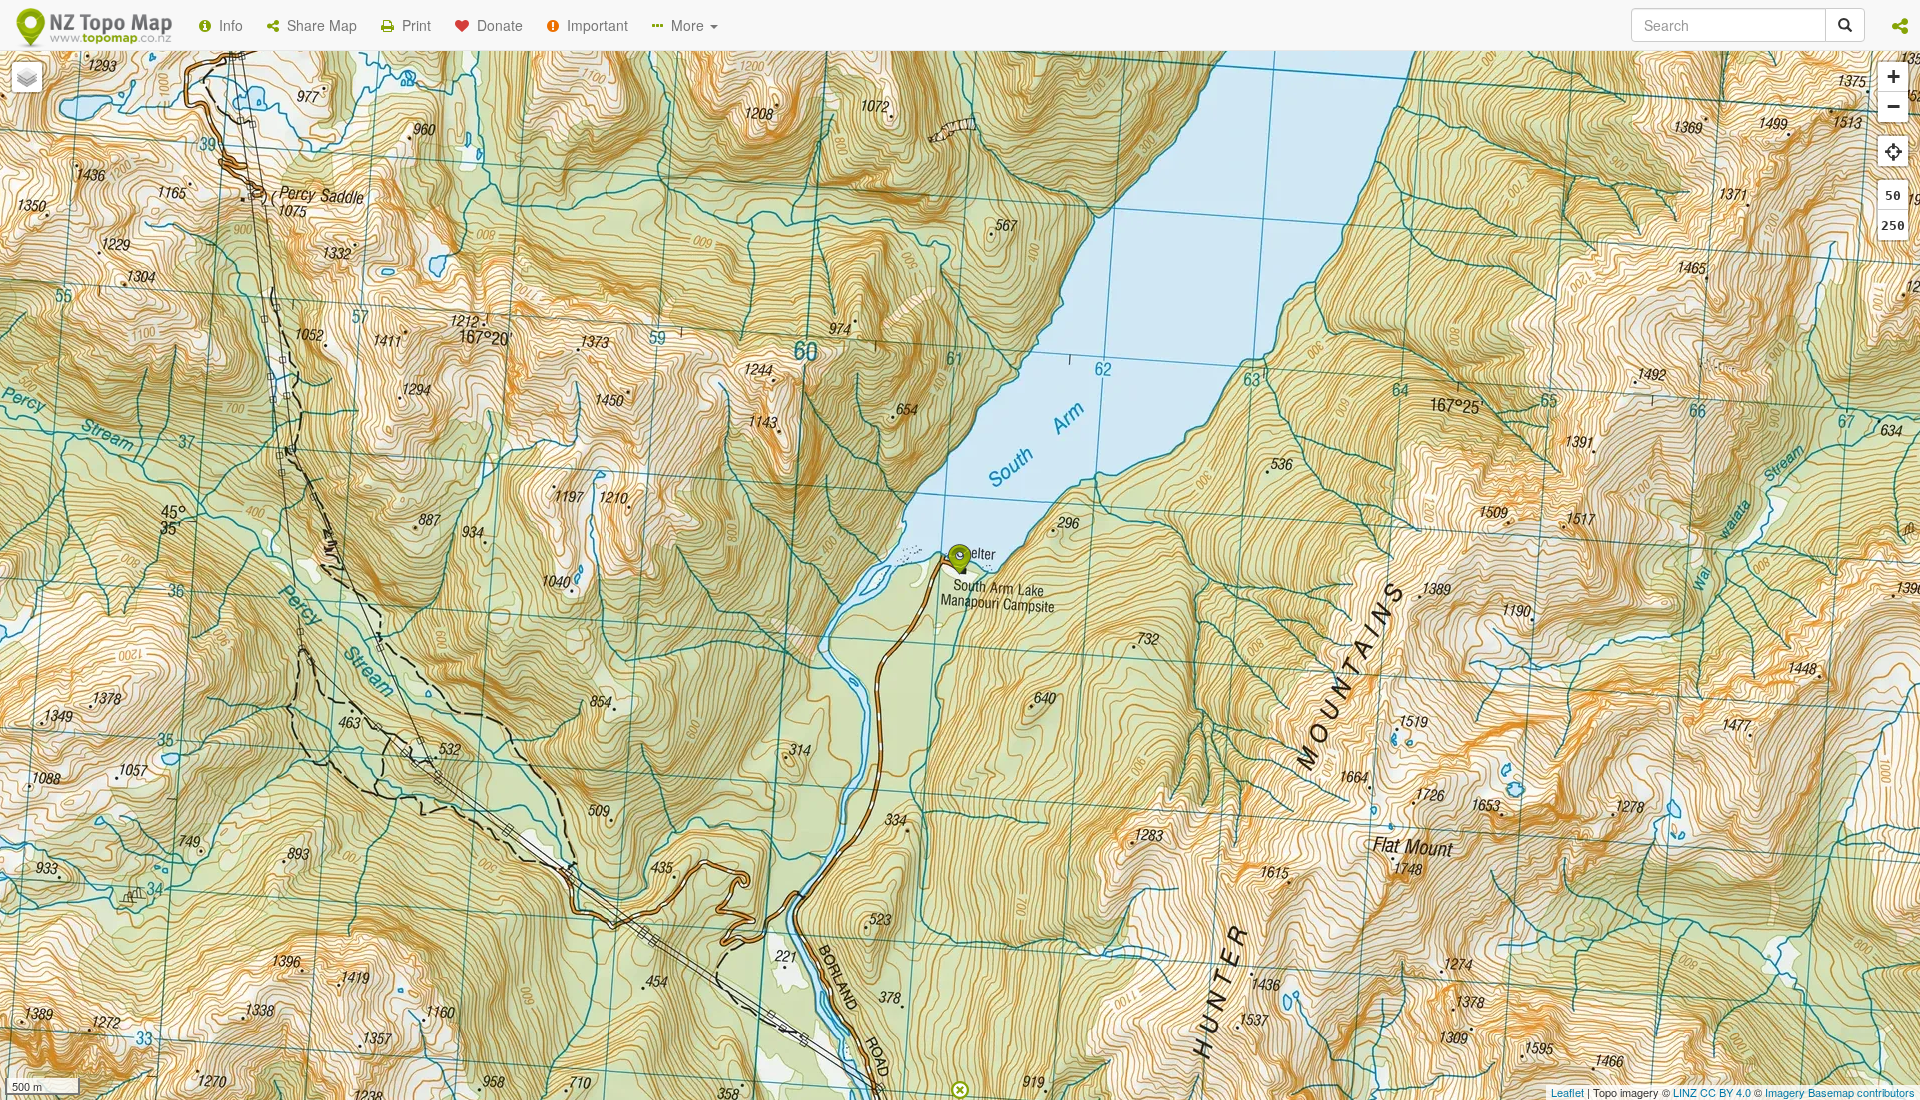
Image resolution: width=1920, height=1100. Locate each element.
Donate (496, 25)
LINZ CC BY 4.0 (1712, 1092)
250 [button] (1893, 225)
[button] (1900, 25)
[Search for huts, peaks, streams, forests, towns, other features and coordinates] (1845, 25)
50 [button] (1893, 195)
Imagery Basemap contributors (1840, 1092)
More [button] (685, 25)
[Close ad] (960, 1088)
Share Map (318, 25)
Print (412, 25)
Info (227, 25)
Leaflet (1567, 1092)
